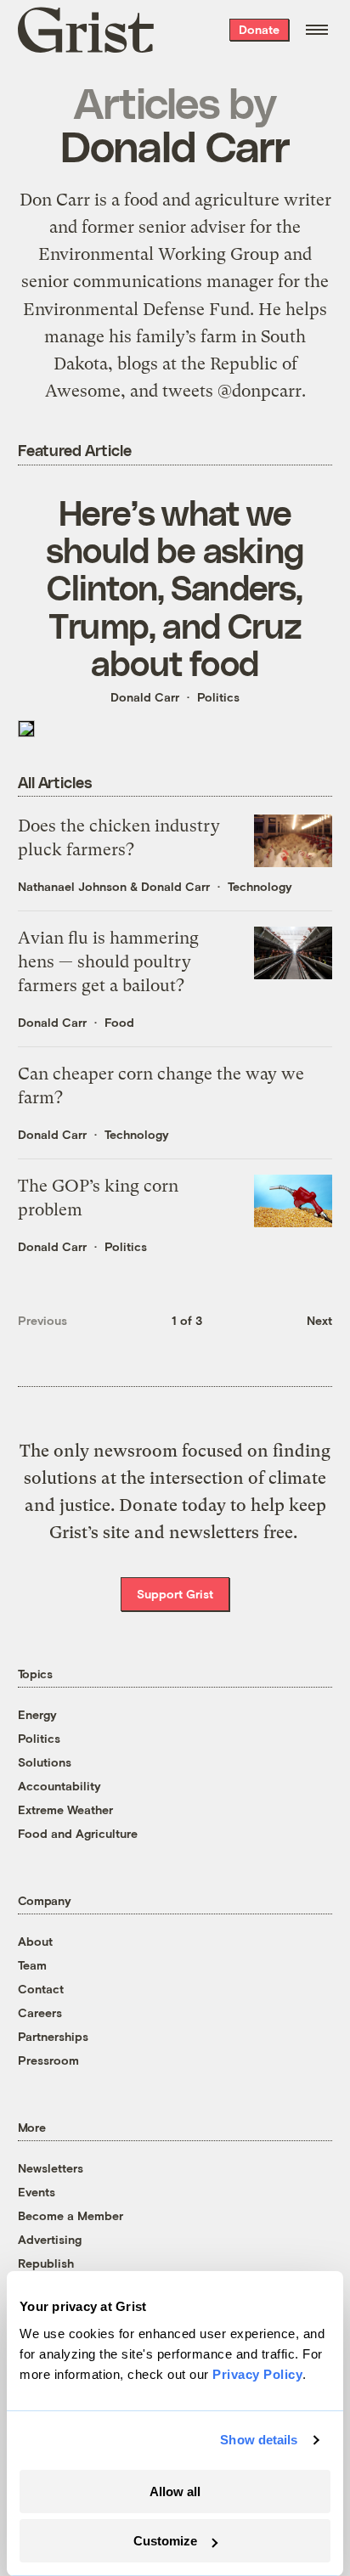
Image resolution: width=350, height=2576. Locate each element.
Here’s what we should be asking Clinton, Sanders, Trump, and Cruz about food (175, 587)
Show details (259, 2440)
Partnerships (53, 2036)
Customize (165, 2541)
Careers (40, 2012)
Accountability (59, 1786)
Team (32, 1965)
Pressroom (48, 2060)
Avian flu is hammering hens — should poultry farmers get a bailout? (108, 962)
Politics (218, 697)
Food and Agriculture (78, 1833)
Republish (46, 2263)
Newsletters (51, 2168)
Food (119, 1022)
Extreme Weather (65, 1809)
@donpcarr (260, 391)
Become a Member (71, 2215)
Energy (37, 1714)
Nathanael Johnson (72, 886)
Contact (41, 1989)
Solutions (45, 1762)
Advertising (50, 2239)
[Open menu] (317, 30)
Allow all (175, 2491)
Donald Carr (145, 697)
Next (319, 1320)
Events (37, 2192)
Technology (260, 886)
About (35, 1941)
